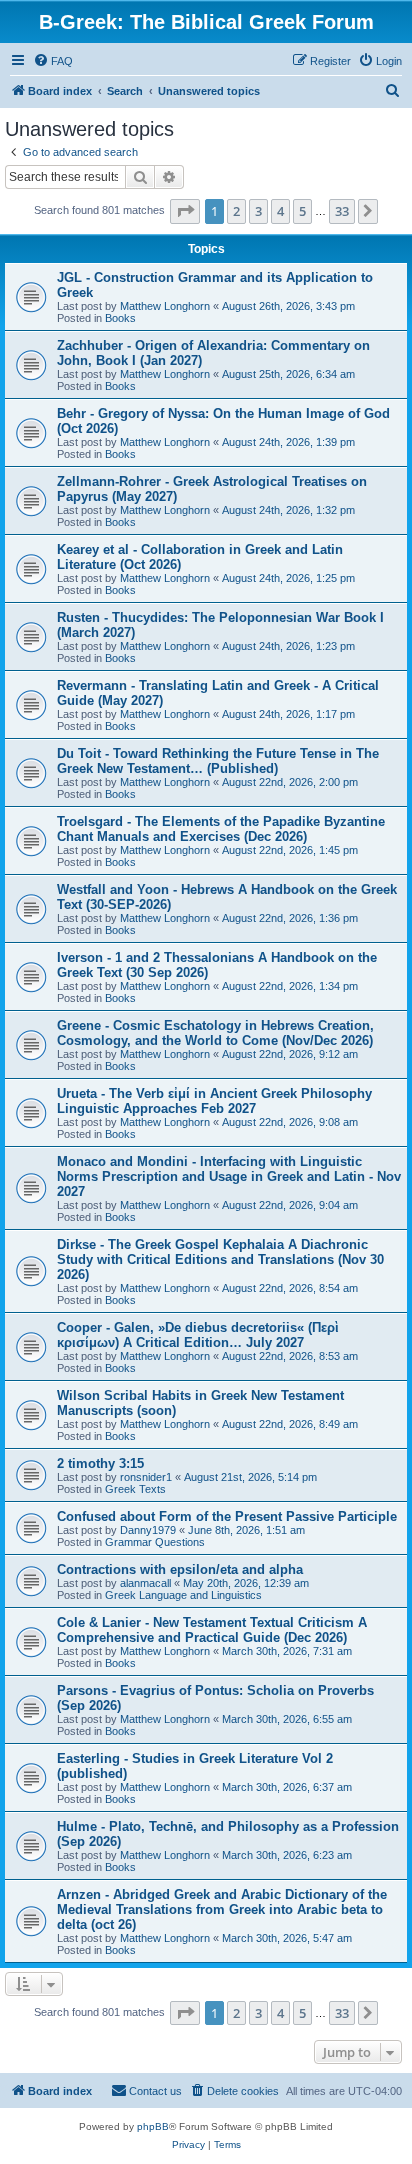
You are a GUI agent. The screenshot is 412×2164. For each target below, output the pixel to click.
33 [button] (342, 211)
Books (120, 318)
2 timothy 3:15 (100, 1463)
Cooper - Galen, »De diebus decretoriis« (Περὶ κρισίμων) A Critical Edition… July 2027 (198, 1335)
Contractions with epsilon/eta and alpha (180, 1569)
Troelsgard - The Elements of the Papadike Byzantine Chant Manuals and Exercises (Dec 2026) (221, 829)
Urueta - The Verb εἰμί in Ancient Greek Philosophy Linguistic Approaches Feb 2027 (214, 1101)
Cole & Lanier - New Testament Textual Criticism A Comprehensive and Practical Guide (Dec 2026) (212, 1630)
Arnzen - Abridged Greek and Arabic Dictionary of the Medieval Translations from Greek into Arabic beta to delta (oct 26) (222, 1909)
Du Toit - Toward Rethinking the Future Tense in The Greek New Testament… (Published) (218, 761)
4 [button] (280, 211)
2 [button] (236, 211)
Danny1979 (148, 1530)
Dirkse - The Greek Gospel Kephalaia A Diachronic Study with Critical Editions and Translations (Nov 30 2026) (220, 1259)
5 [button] (302, 211)
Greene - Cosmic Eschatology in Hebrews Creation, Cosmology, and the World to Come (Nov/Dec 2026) (215, 1033)
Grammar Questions (155, 1542)
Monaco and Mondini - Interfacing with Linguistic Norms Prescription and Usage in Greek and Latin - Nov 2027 (229, 1176)
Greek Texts (135, 1489)
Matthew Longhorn (165, 306)
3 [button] (258, 211)
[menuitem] (53, 61)
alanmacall (145, 1583)
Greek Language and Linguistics (183, 1595)
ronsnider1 (146, 1477)
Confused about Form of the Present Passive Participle (227, 1516)
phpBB (153, 2126)
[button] (185, 211)
